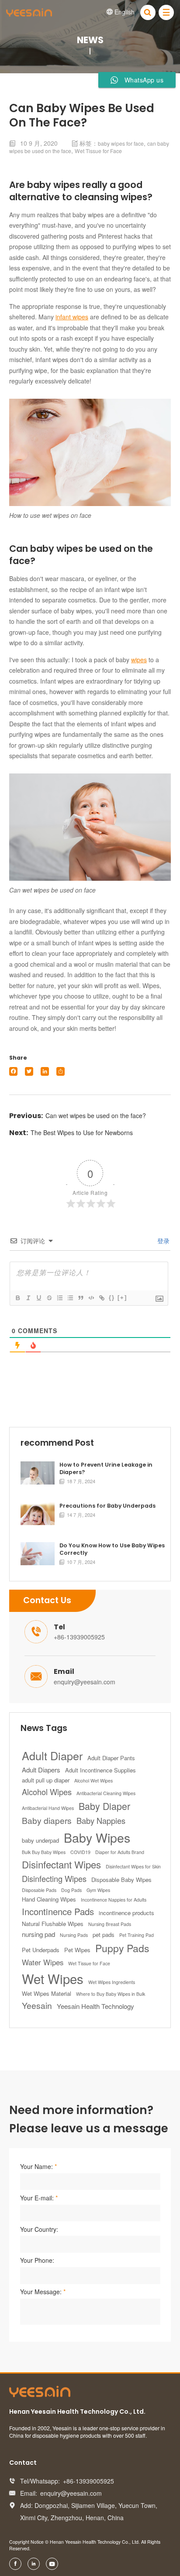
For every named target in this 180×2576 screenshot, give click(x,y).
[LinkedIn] (45, 1071)
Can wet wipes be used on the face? (96, 1115)
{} (112, 1298)
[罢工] (49, 1298)
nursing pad (38, 1934)
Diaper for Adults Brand (120, 1852)
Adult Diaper (52, 1755)
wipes (139, 660)
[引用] (80, 1298)
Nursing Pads (74, 1935)
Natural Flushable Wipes (53, 1924)
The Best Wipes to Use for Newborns (82, 1132)
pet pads (104, 1935)
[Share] (61, 1071)
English (121, 12)
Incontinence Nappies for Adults (114, 1900)
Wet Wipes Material (47, 1993)
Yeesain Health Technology (95, 2006)
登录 (163, 1241)
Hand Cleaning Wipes (49, 1899)
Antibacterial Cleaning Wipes (106, 1793)
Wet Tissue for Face (98, 151)
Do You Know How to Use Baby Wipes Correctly (112, 1549)
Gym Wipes (98, 1890)
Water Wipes (43, 1962)
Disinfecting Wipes (54, 1878)
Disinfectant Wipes (61, 1864)
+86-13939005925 (79, 1637)
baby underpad (40, 1840)
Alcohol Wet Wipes (93, 1781)
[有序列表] (59, 1298)
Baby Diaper (104, 1806)
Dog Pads (71, 1890)
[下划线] (38, 1298)
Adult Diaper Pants (111, 1758)
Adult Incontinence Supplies (100, 1770)
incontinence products (126, 1913)
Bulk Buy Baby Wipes (44, 1852)
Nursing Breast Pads (110, 1924)
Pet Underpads (41, 1950)
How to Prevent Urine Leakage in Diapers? (106, 1469)
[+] (122, 1298)
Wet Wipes (53, 1978)
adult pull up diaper (46, 1780)
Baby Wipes (97, 1837)
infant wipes (72, 317)
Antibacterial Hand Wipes (48, 1808)
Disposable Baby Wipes (121, 1880)
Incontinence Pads (58, 1911)
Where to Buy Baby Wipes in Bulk (111, 1994)
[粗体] (17, 1298)
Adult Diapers (41, 1770)
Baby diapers (47, 1820)
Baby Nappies (101, 1820)
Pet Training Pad (137, 1935)
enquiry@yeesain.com (85, 1682)
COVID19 (80, 1852)
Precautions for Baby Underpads (107, 1506)
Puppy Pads (122, 1948)
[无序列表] (70, 1298)
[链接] (101, 1298)
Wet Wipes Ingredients (112, 1982)
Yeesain (37, 2005)
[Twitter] (29, 1071)
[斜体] (28, 1298)
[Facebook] (13, 1071)
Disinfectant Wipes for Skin (133, 1866)
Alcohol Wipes (47, 1792)
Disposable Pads (39, 1890)
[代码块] (91, 1298)
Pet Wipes (77, 1950)
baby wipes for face (121, 143)
